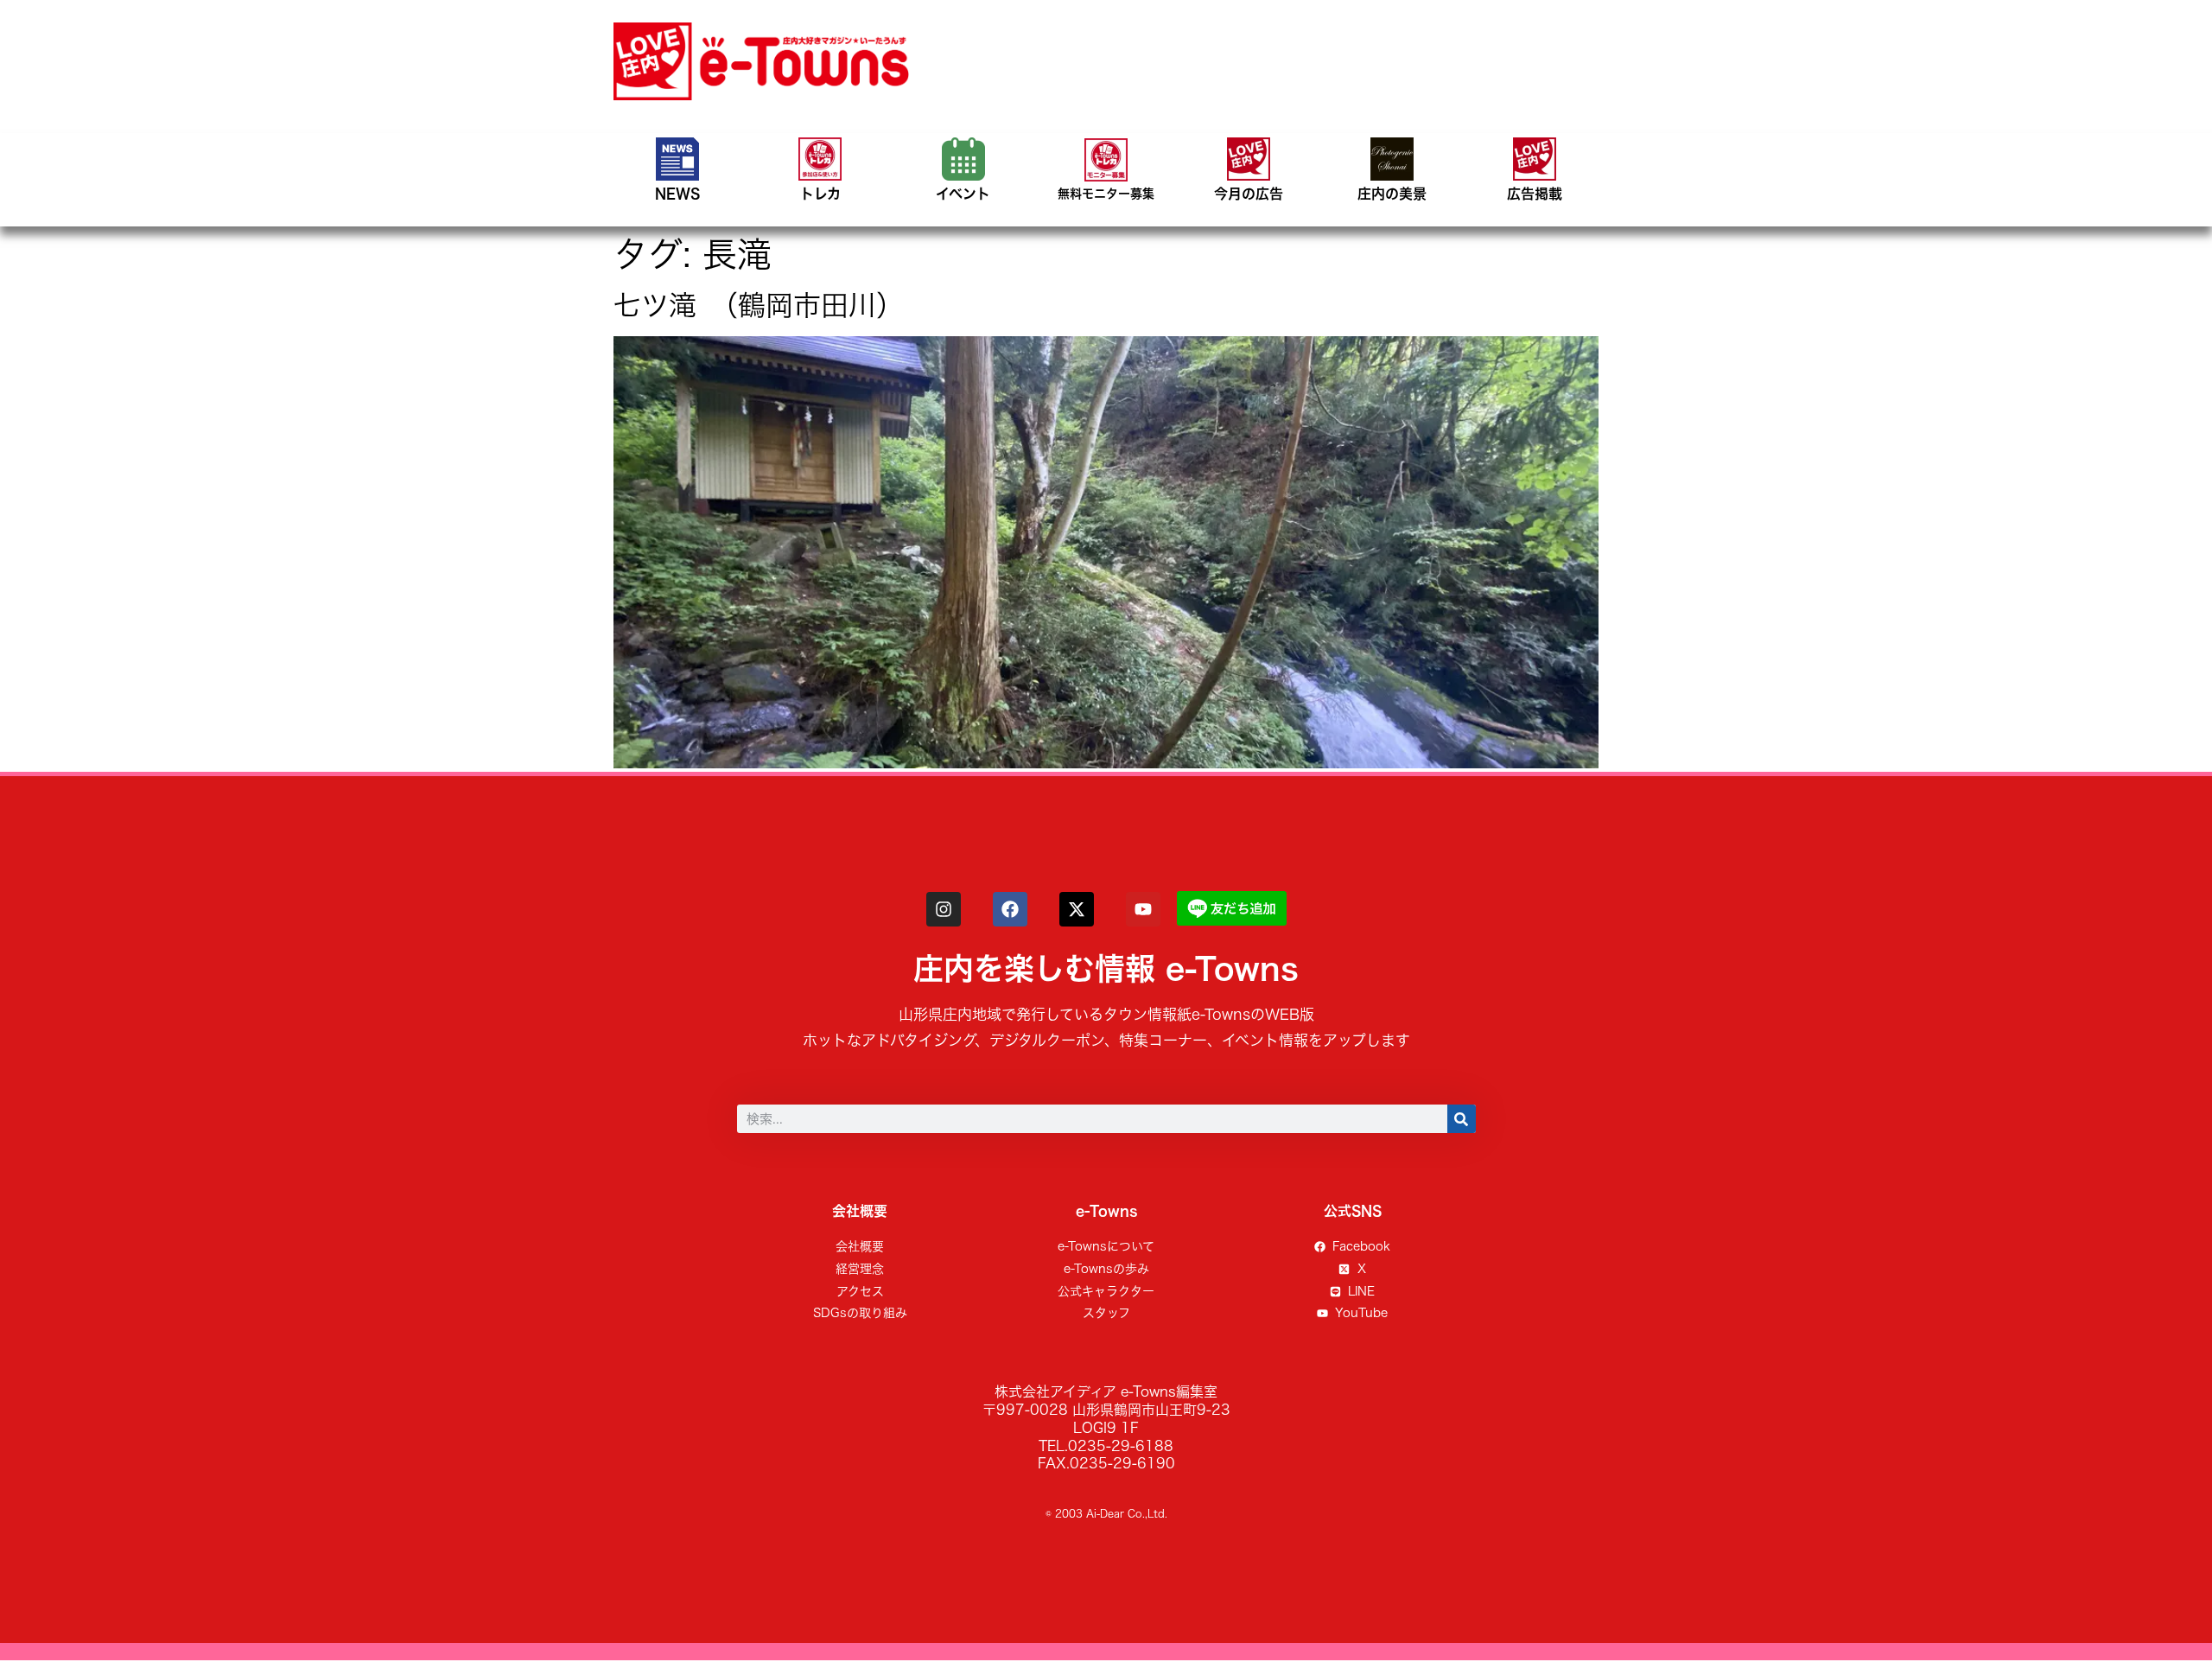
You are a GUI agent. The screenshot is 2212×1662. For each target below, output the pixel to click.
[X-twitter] (1077, 909)
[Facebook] (1010, 909)
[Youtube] (1143, 909)
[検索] (1462, 1119)
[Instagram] (944, 909)
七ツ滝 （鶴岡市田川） (759, 305)
